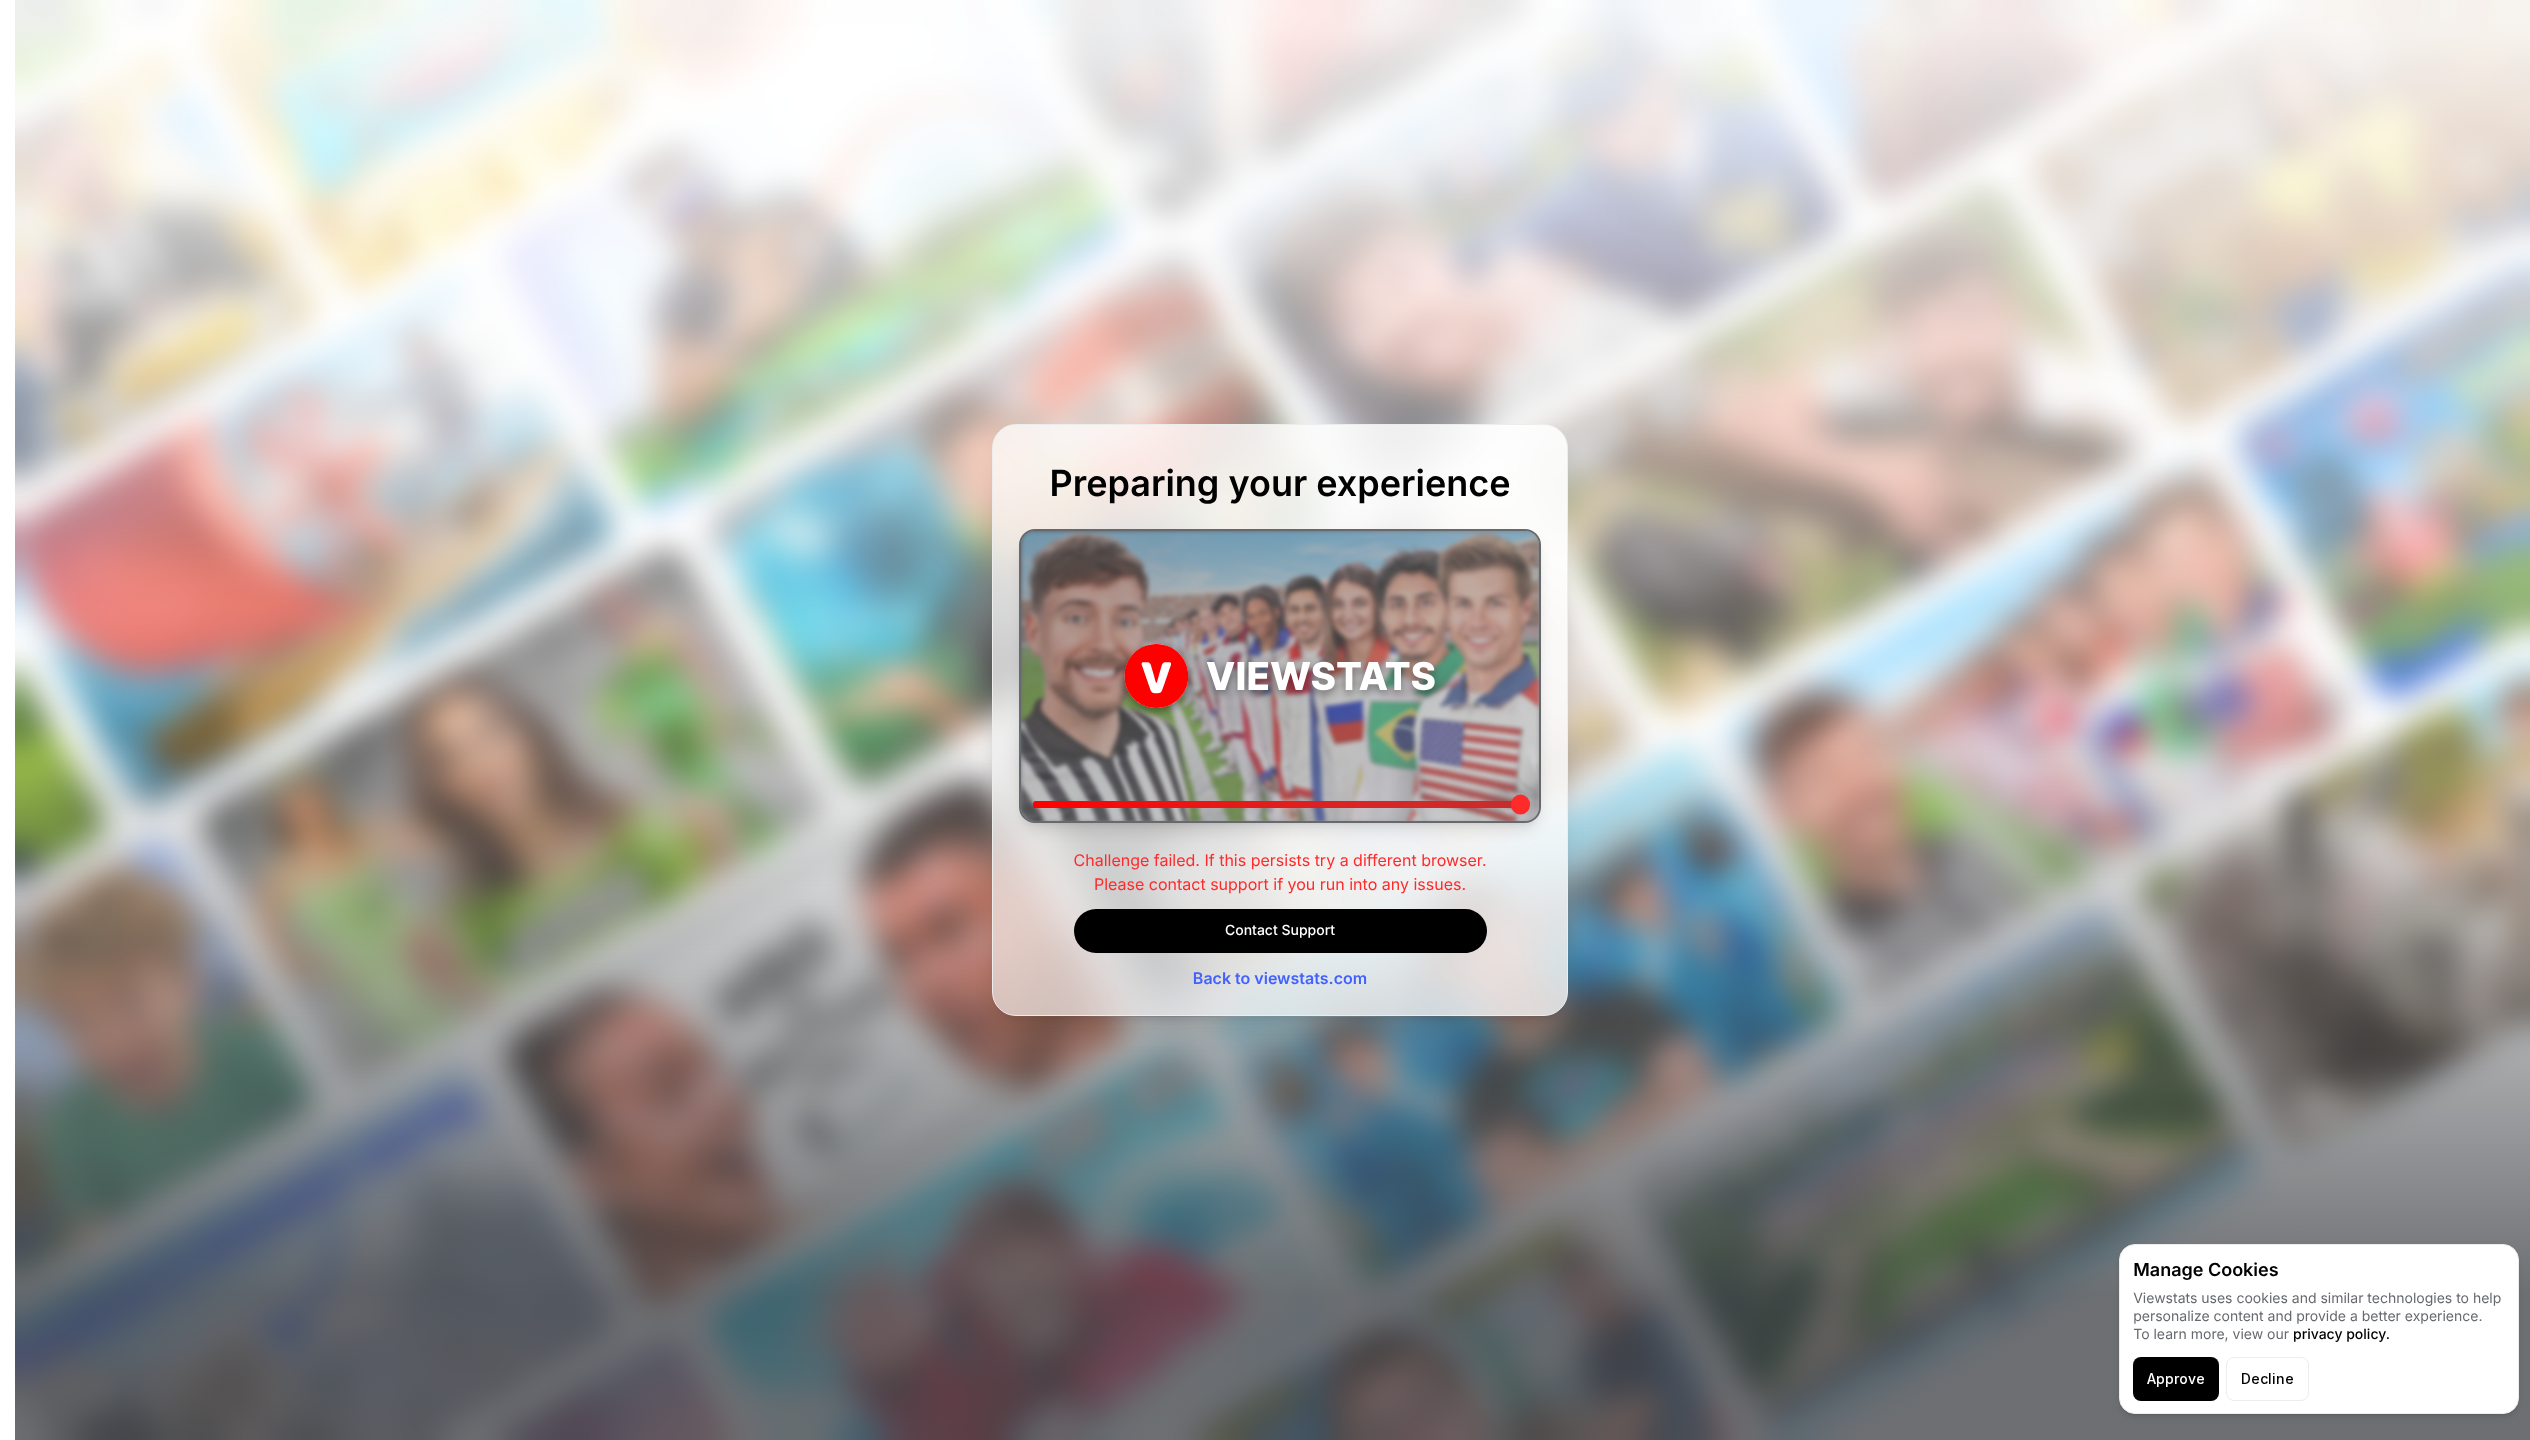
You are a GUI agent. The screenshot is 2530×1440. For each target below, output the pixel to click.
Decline (2267, 1378)
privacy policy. (2341, 1334)
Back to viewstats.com (1280, 978)
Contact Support (1280, 930)
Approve (2176, 1378)
